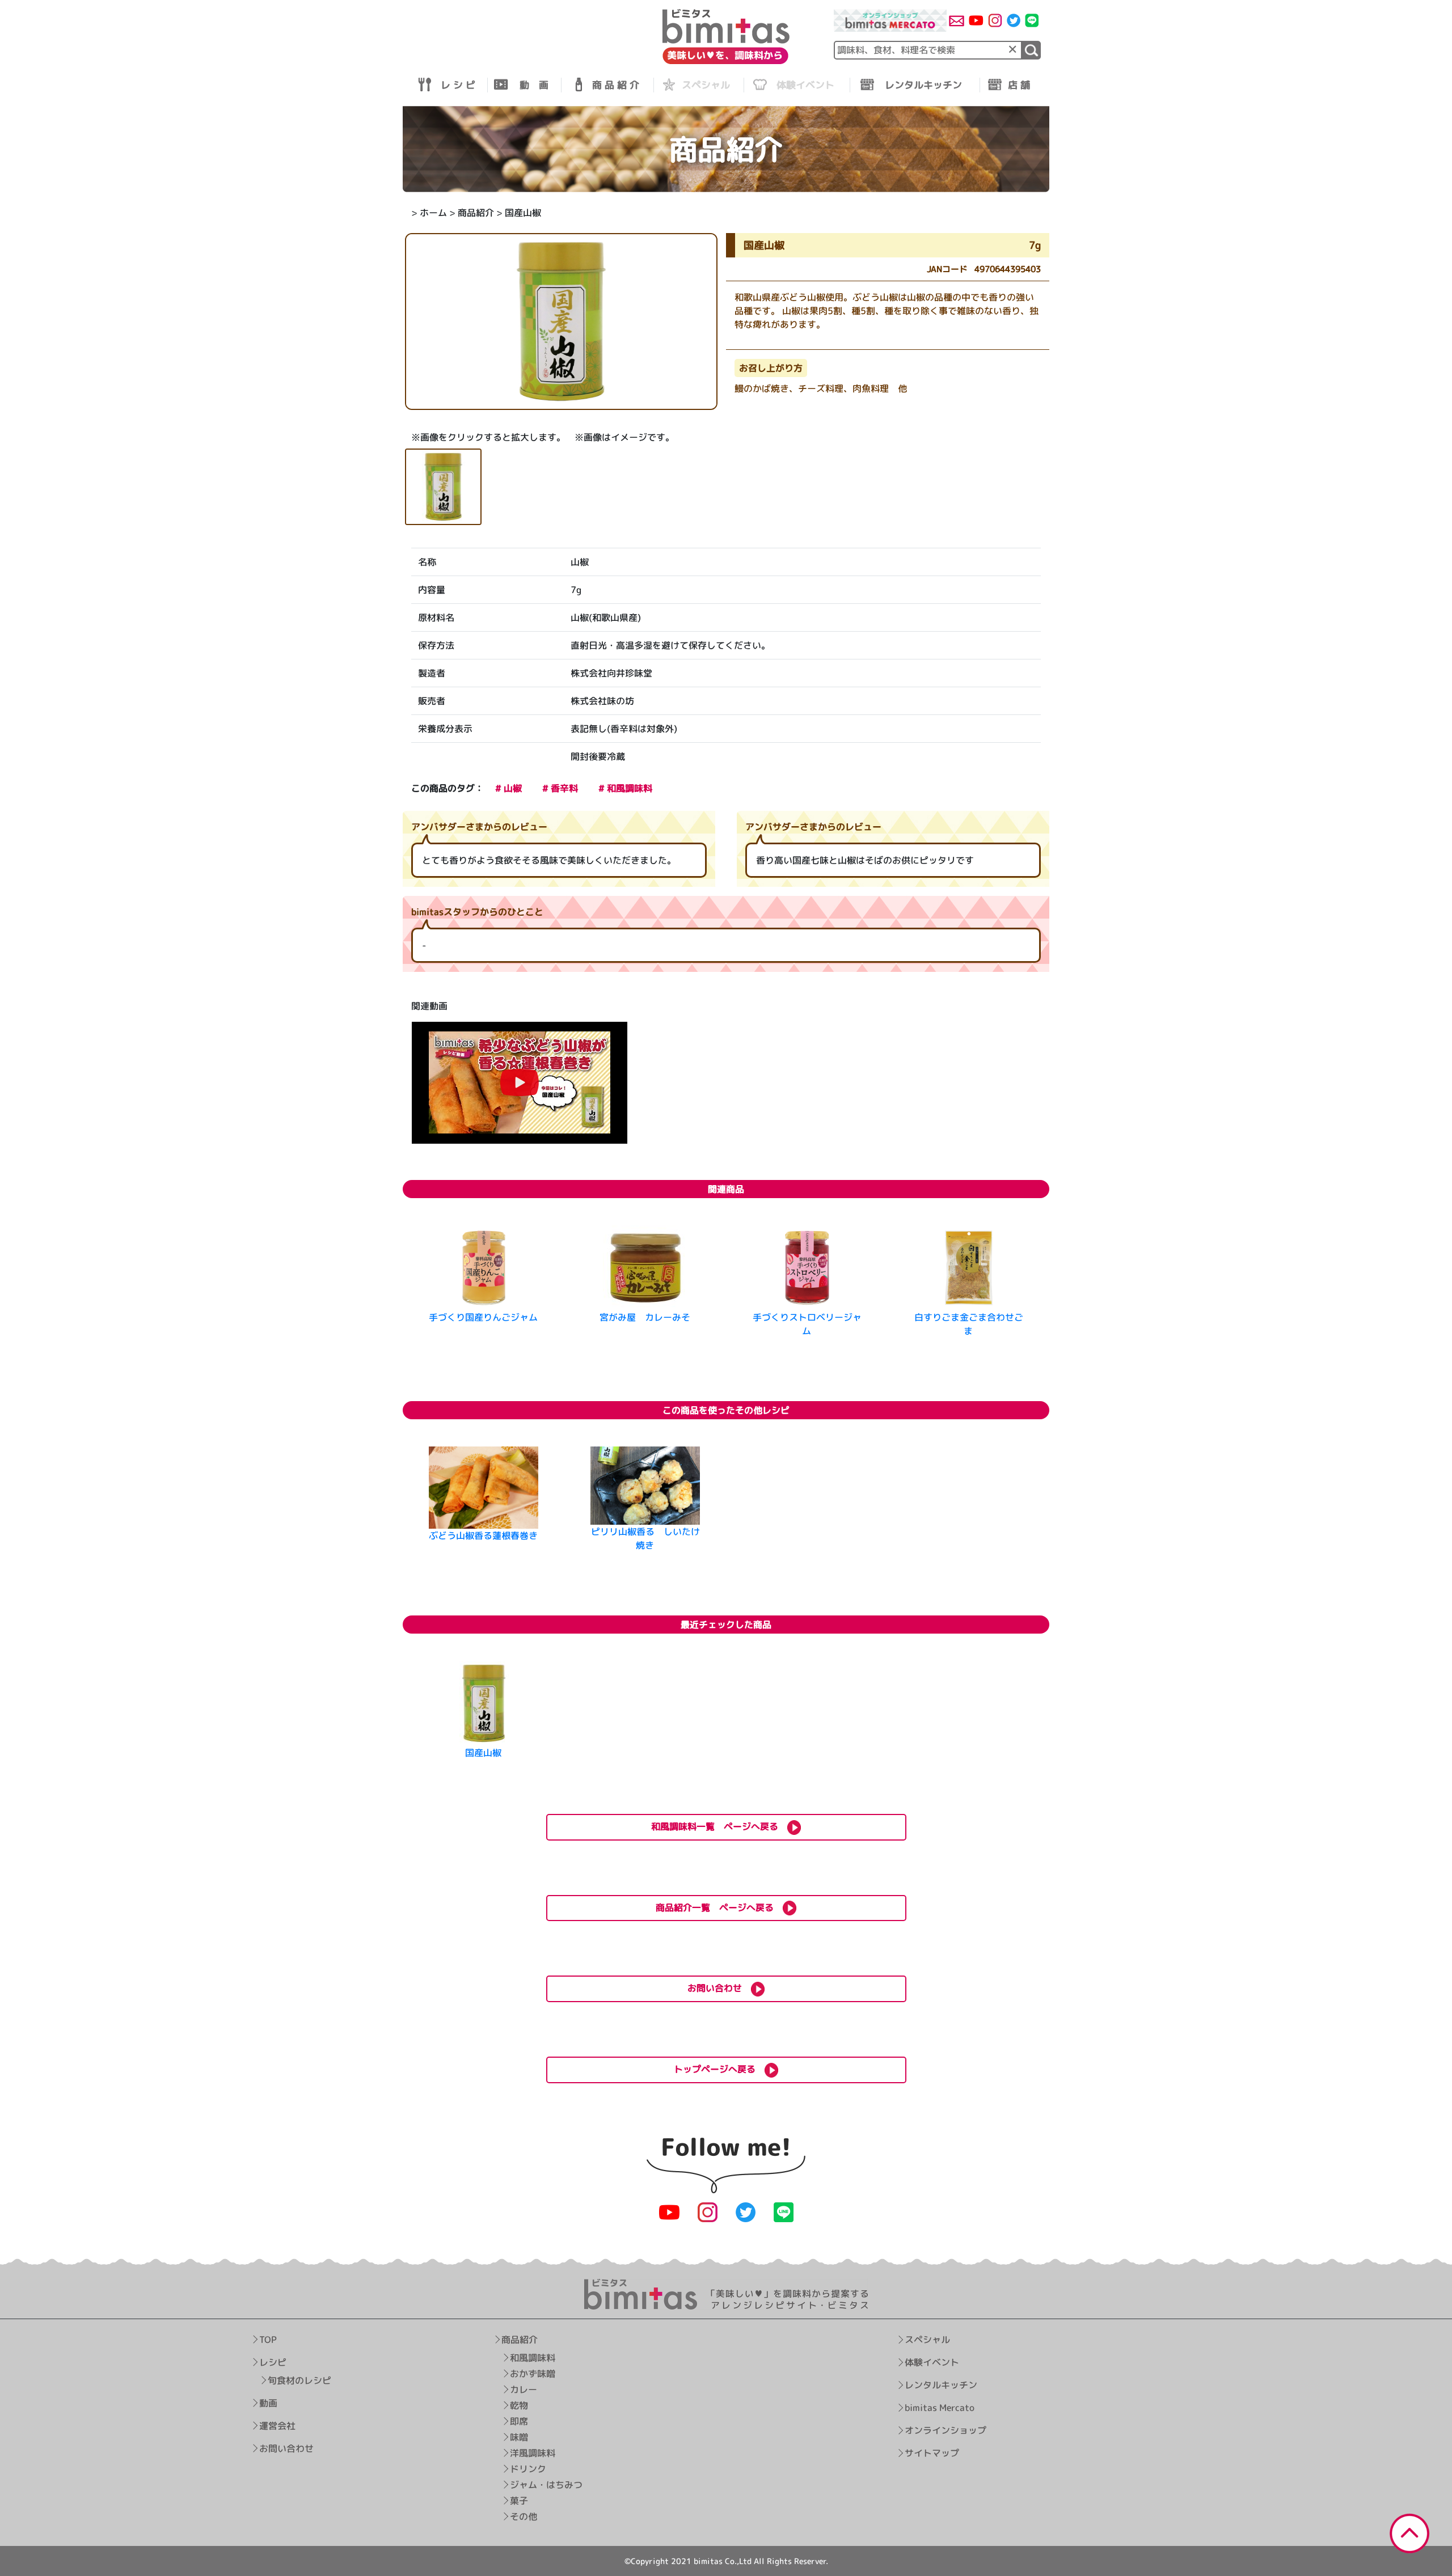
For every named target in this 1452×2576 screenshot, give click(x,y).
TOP (268, 2340)
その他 (523, 2516)
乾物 (518, 2405)
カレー (523, 2389)
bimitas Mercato (939, 2408)
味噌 (518, 2437)
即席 (518, 2421)
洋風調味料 (532, 2453)
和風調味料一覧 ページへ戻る (719, 1826)
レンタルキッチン (940, 2385)
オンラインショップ (945, 2430)
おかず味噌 (532, 2374)
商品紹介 (476, 213)
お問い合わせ (286, 2448)
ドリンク (527, 2469)
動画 (268, 2403)
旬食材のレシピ (299, 2380)
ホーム (433, 213)
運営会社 (277, 2426)
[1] (1031, 50)
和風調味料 (532, 2358)
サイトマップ (931, 2453)
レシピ (273, 2362)
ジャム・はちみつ (546, 2485)
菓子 (518, 2501)
